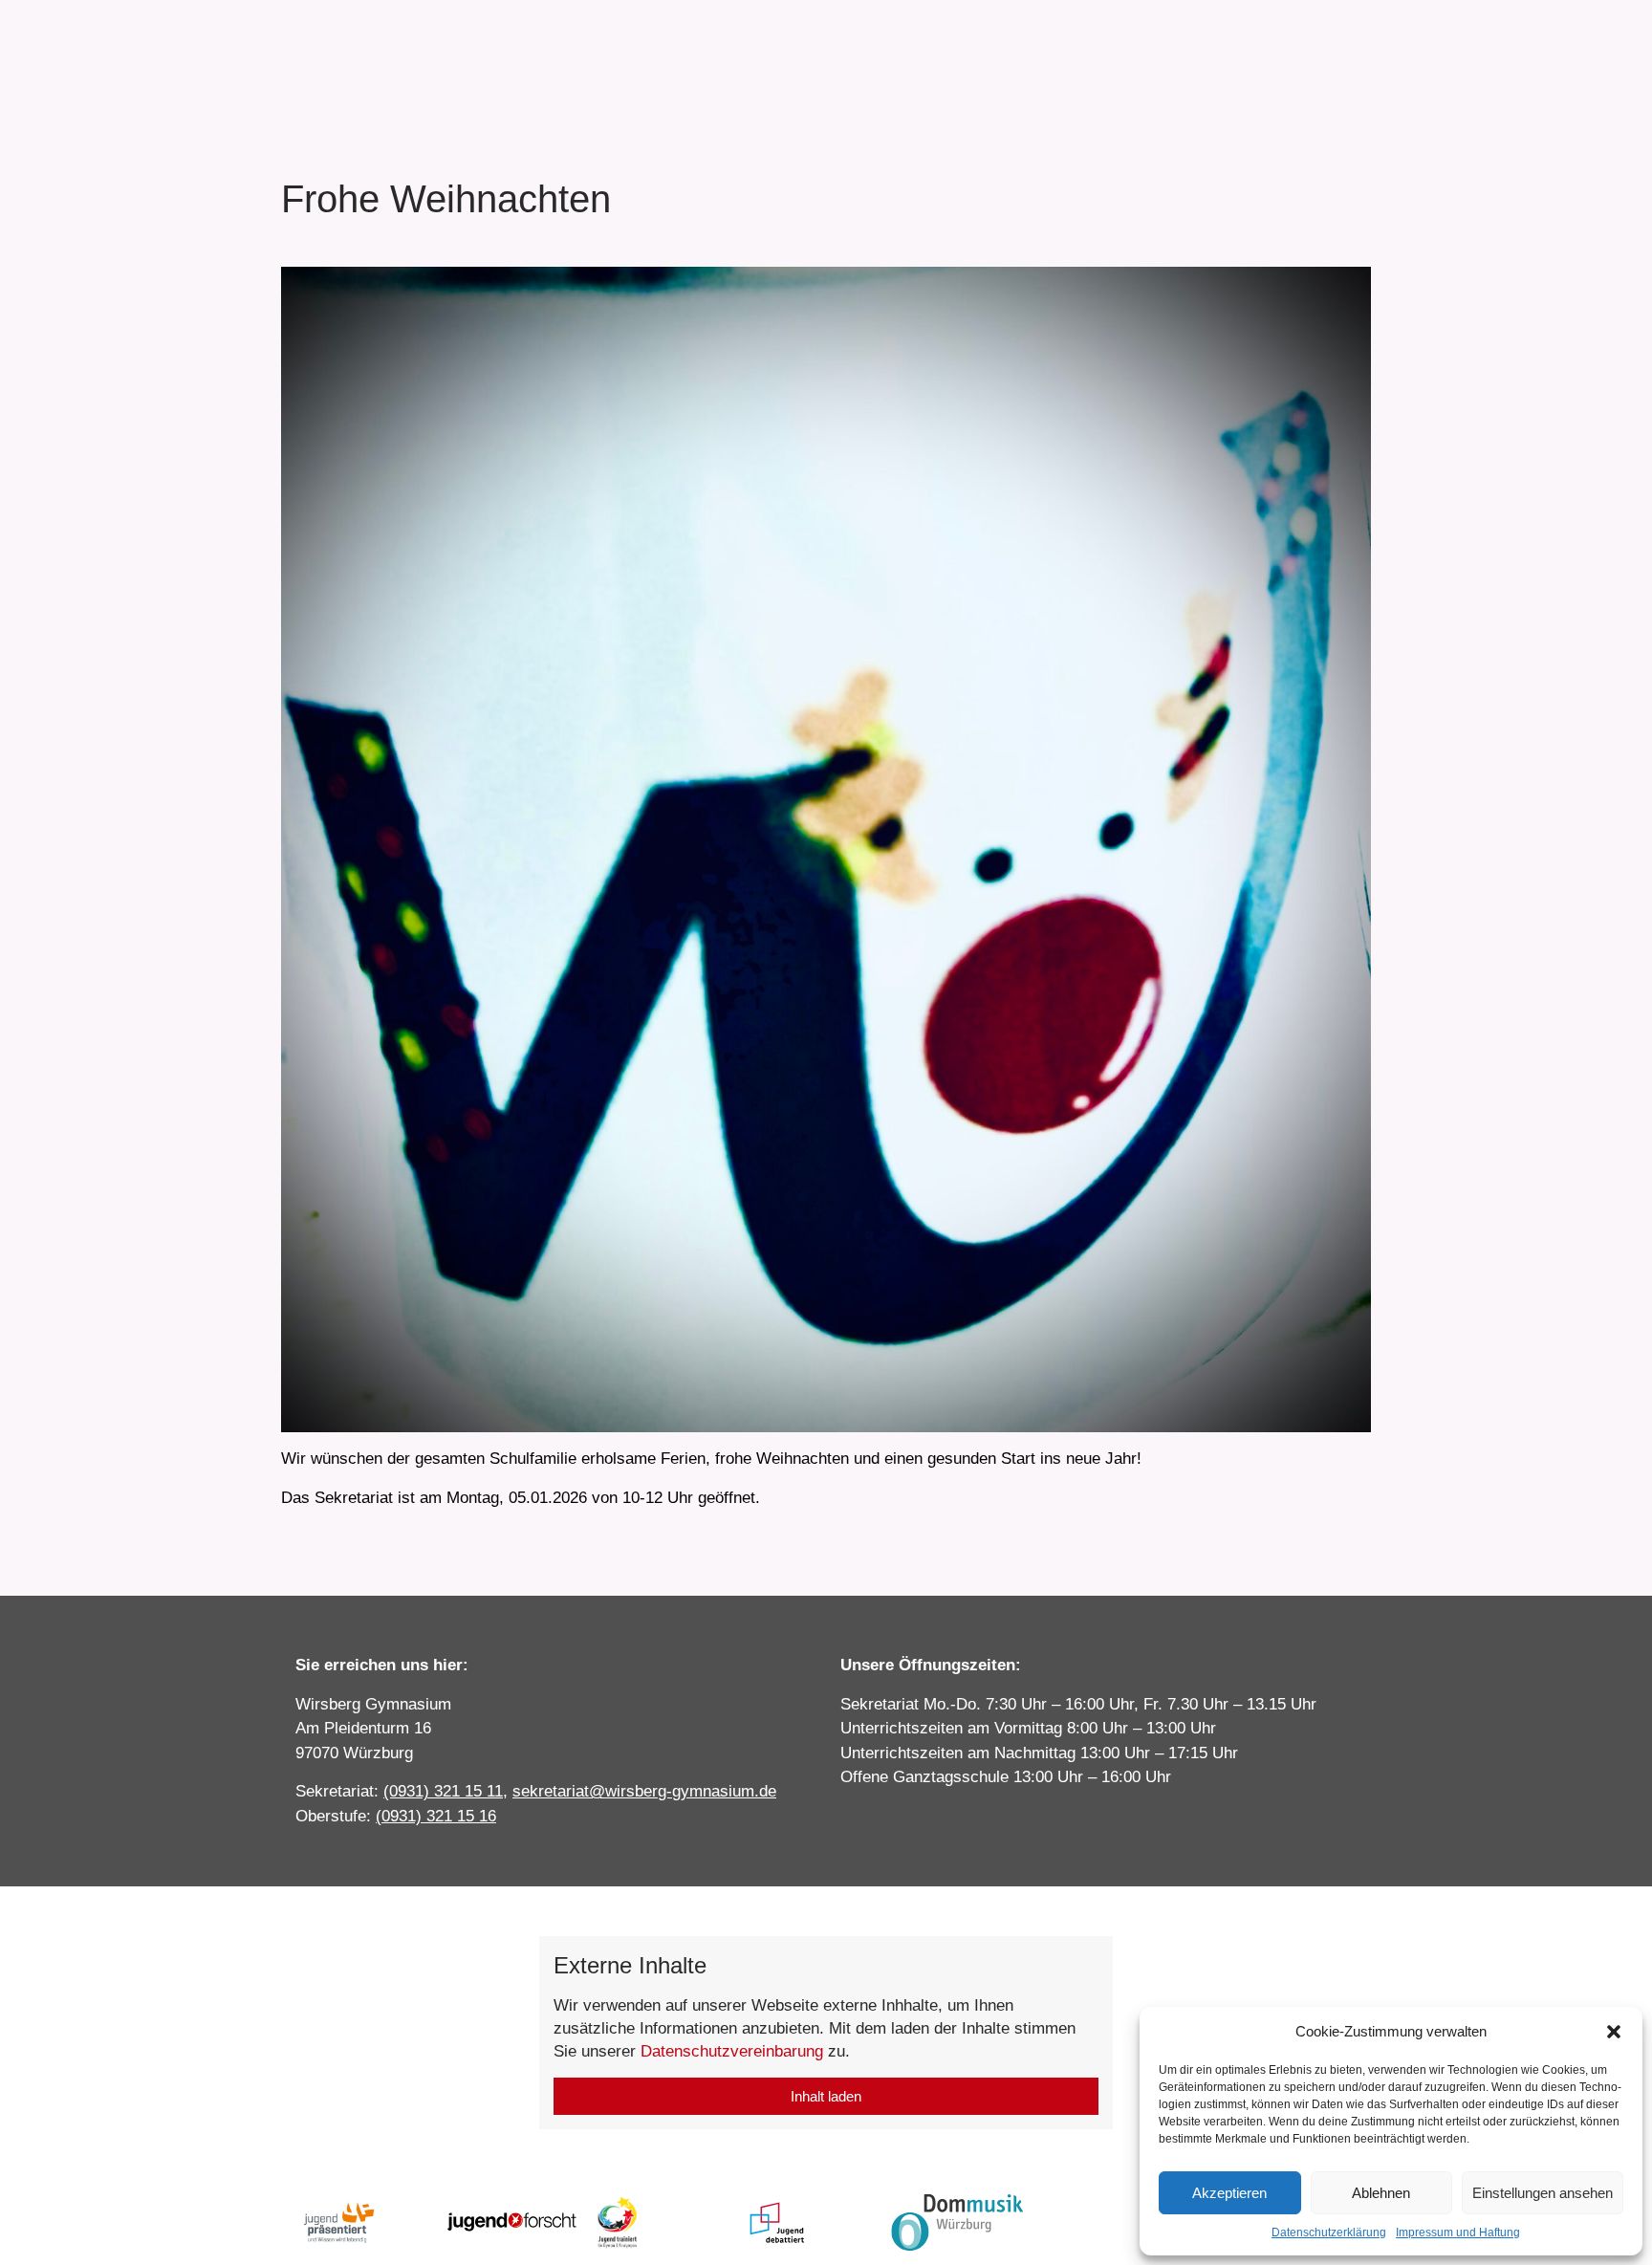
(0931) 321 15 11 (443, 1791)
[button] (1614, 2032)
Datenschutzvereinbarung (732, 2051)
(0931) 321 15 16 (436, 1816)
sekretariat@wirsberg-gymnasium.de (644, 1791)
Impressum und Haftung (1458, 2232)
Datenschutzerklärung (1329, 2232)
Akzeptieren (1229, 2193)
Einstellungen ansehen (1543, 2193)
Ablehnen (1381, 2193)
